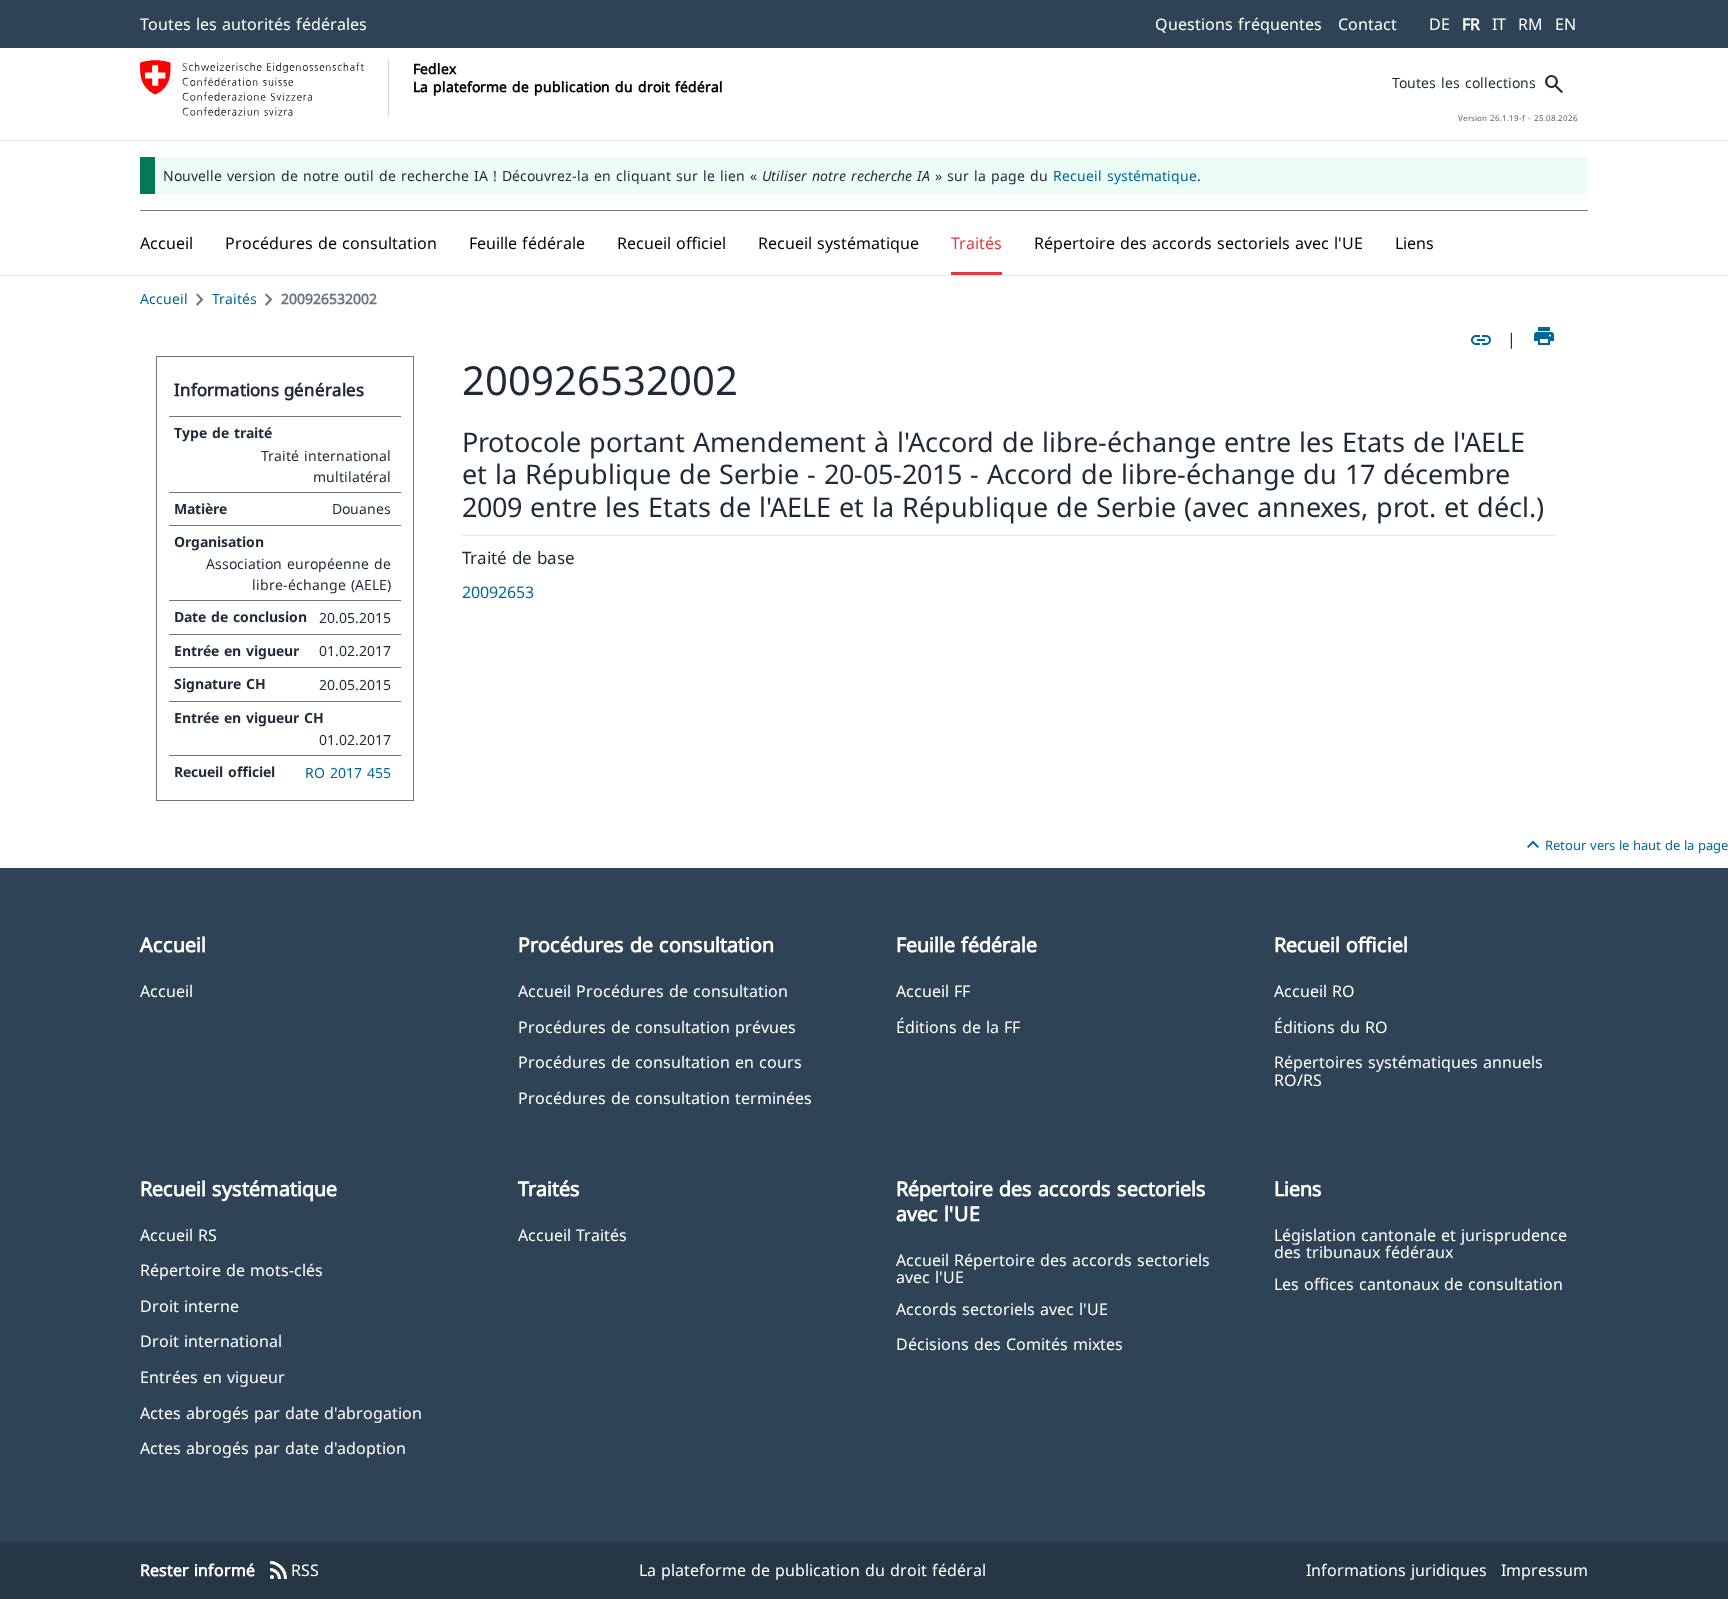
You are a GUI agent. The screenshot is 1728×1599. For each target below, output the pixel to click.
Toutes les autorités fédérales (253, 24)
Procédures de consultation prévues (657, 1026)
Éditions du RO (1331, 1026)
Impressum (1544, 1570)
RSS (293, 1571)
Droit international (211, 1340)
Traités (234, 298)
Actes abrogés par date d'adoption (273, 1447)
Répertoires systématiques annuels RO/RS (1408, 1070)
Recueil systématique (1125, 175)
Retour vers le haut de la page (1624, 845)
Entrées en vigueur (212, 1376)
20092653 (498, 592)
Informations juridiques (1396, 1570)
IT (1499, 24)
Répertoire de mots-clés (231, 1269)
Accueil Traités (572, 1234)
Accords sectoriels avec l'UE (1002, 1308)
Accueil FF (933, 990)
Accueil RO (1314, 990)
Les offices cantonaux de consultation (1418, 1283)
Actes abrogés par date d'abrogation (281, 1412)
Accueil (164, 298)
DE (1439, 24)
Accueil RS (178, 1234)
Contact (1367, 24)
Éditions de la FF (958, 1026)
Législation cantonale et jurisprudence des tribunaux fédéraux (1420, 1243)
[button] (331, 243)
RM (1530, 24)
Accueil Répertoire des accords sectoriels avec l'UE (1053, 1268)
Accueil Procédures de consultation (653, 990)
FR (1471, 24)
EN (1565, 24)
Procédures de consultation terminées (665, 1097)
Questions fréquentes (1238, 24)
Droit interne (189, 1305)
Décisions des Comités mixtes (1009, 1343)
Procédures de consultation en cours (660, 1061)
